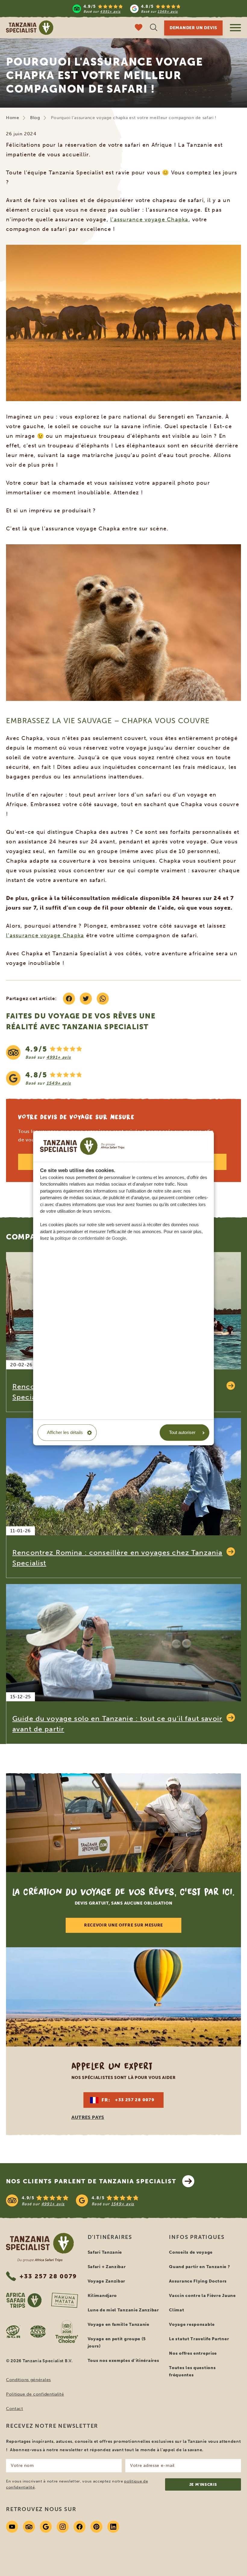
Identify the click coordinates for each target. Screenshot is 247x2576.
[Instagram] (63, 2527)
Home (13, 118)
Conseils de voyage (191, 2252)
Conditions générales (28, 2380)
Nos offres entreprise (193, 2353)
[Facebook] (80, 2527)
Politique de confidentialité (35, 2394)
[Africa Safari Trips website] (24, 2300)
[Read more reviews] (127, 9)
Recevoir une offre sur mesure (123, 1925)
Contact (15, 2409)
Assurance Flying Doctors (198, 2281)
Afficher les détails (65, 1432)
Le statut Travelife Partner (199, 2339)
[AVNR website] (38, 2332)
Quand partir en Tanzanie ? (199, 2267)
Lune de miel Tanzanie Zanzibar (123, 2310)
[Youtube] (12, 2527)
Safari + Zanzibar (107, 2267)
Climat (177, 2310)
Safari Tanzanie (105, 2252)
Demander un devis (193, 28)
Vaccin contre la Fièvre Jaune (202, 2296)
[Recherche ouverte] (154, 28)
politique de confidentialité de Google (90, 1238)
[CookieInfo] (82, 1146)
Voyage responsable (192, 2324)
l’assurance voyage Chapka (149, 220)
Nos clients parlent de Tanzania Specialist (91, 2181)
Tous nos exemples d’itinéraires (123, 2361)
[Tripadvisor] (29, 2527)
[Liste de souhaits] (139, 28)
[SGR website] (13, 2332)
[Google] (46, 2527)
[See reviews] (123, 1065)
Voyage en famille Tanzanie (119, 2324)
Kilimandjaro (102, 2296)
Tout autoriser (182, 1432)
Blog (35, 118)
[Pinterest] (96, 2527)
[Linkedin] (113, 2527)
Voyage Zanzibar (107, 2281)
